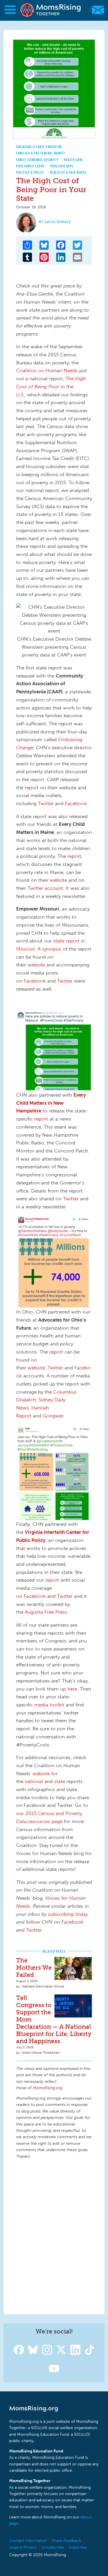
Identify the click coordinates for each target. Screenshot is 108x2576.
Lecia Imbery (58, 222)
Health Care (74, 160)
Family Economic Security (37, 160)
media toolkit (49, 1705)
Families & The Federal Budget (41, 153)
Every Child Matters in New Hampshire (51, 1103)
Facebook (76, 803)
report (32, 788)
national (34, 1781)
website (58, 880)
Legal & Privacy (23, 2547)
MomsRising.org (51, 10)
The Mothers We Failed (34, 1968)
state (60, 1781)
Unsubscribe (53, 2547)
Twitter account (45, 888)
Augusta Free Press (46, 1612)
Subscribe (78, 2547)
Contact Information (28, 2541)
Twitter (46, 803)
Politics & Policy (30, 172)
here (72, 1689)
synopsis (52, 949)
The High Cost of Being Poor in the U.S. (51, 386)
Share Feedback (66, 2541)
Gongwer (53, 1416)
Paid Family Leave (30, 166)
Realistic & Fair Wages (68, 172)
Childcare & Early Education (39, 147)
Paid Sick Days (62, 166)
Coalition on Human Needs (48, 370)
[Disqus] (54, 2236)
